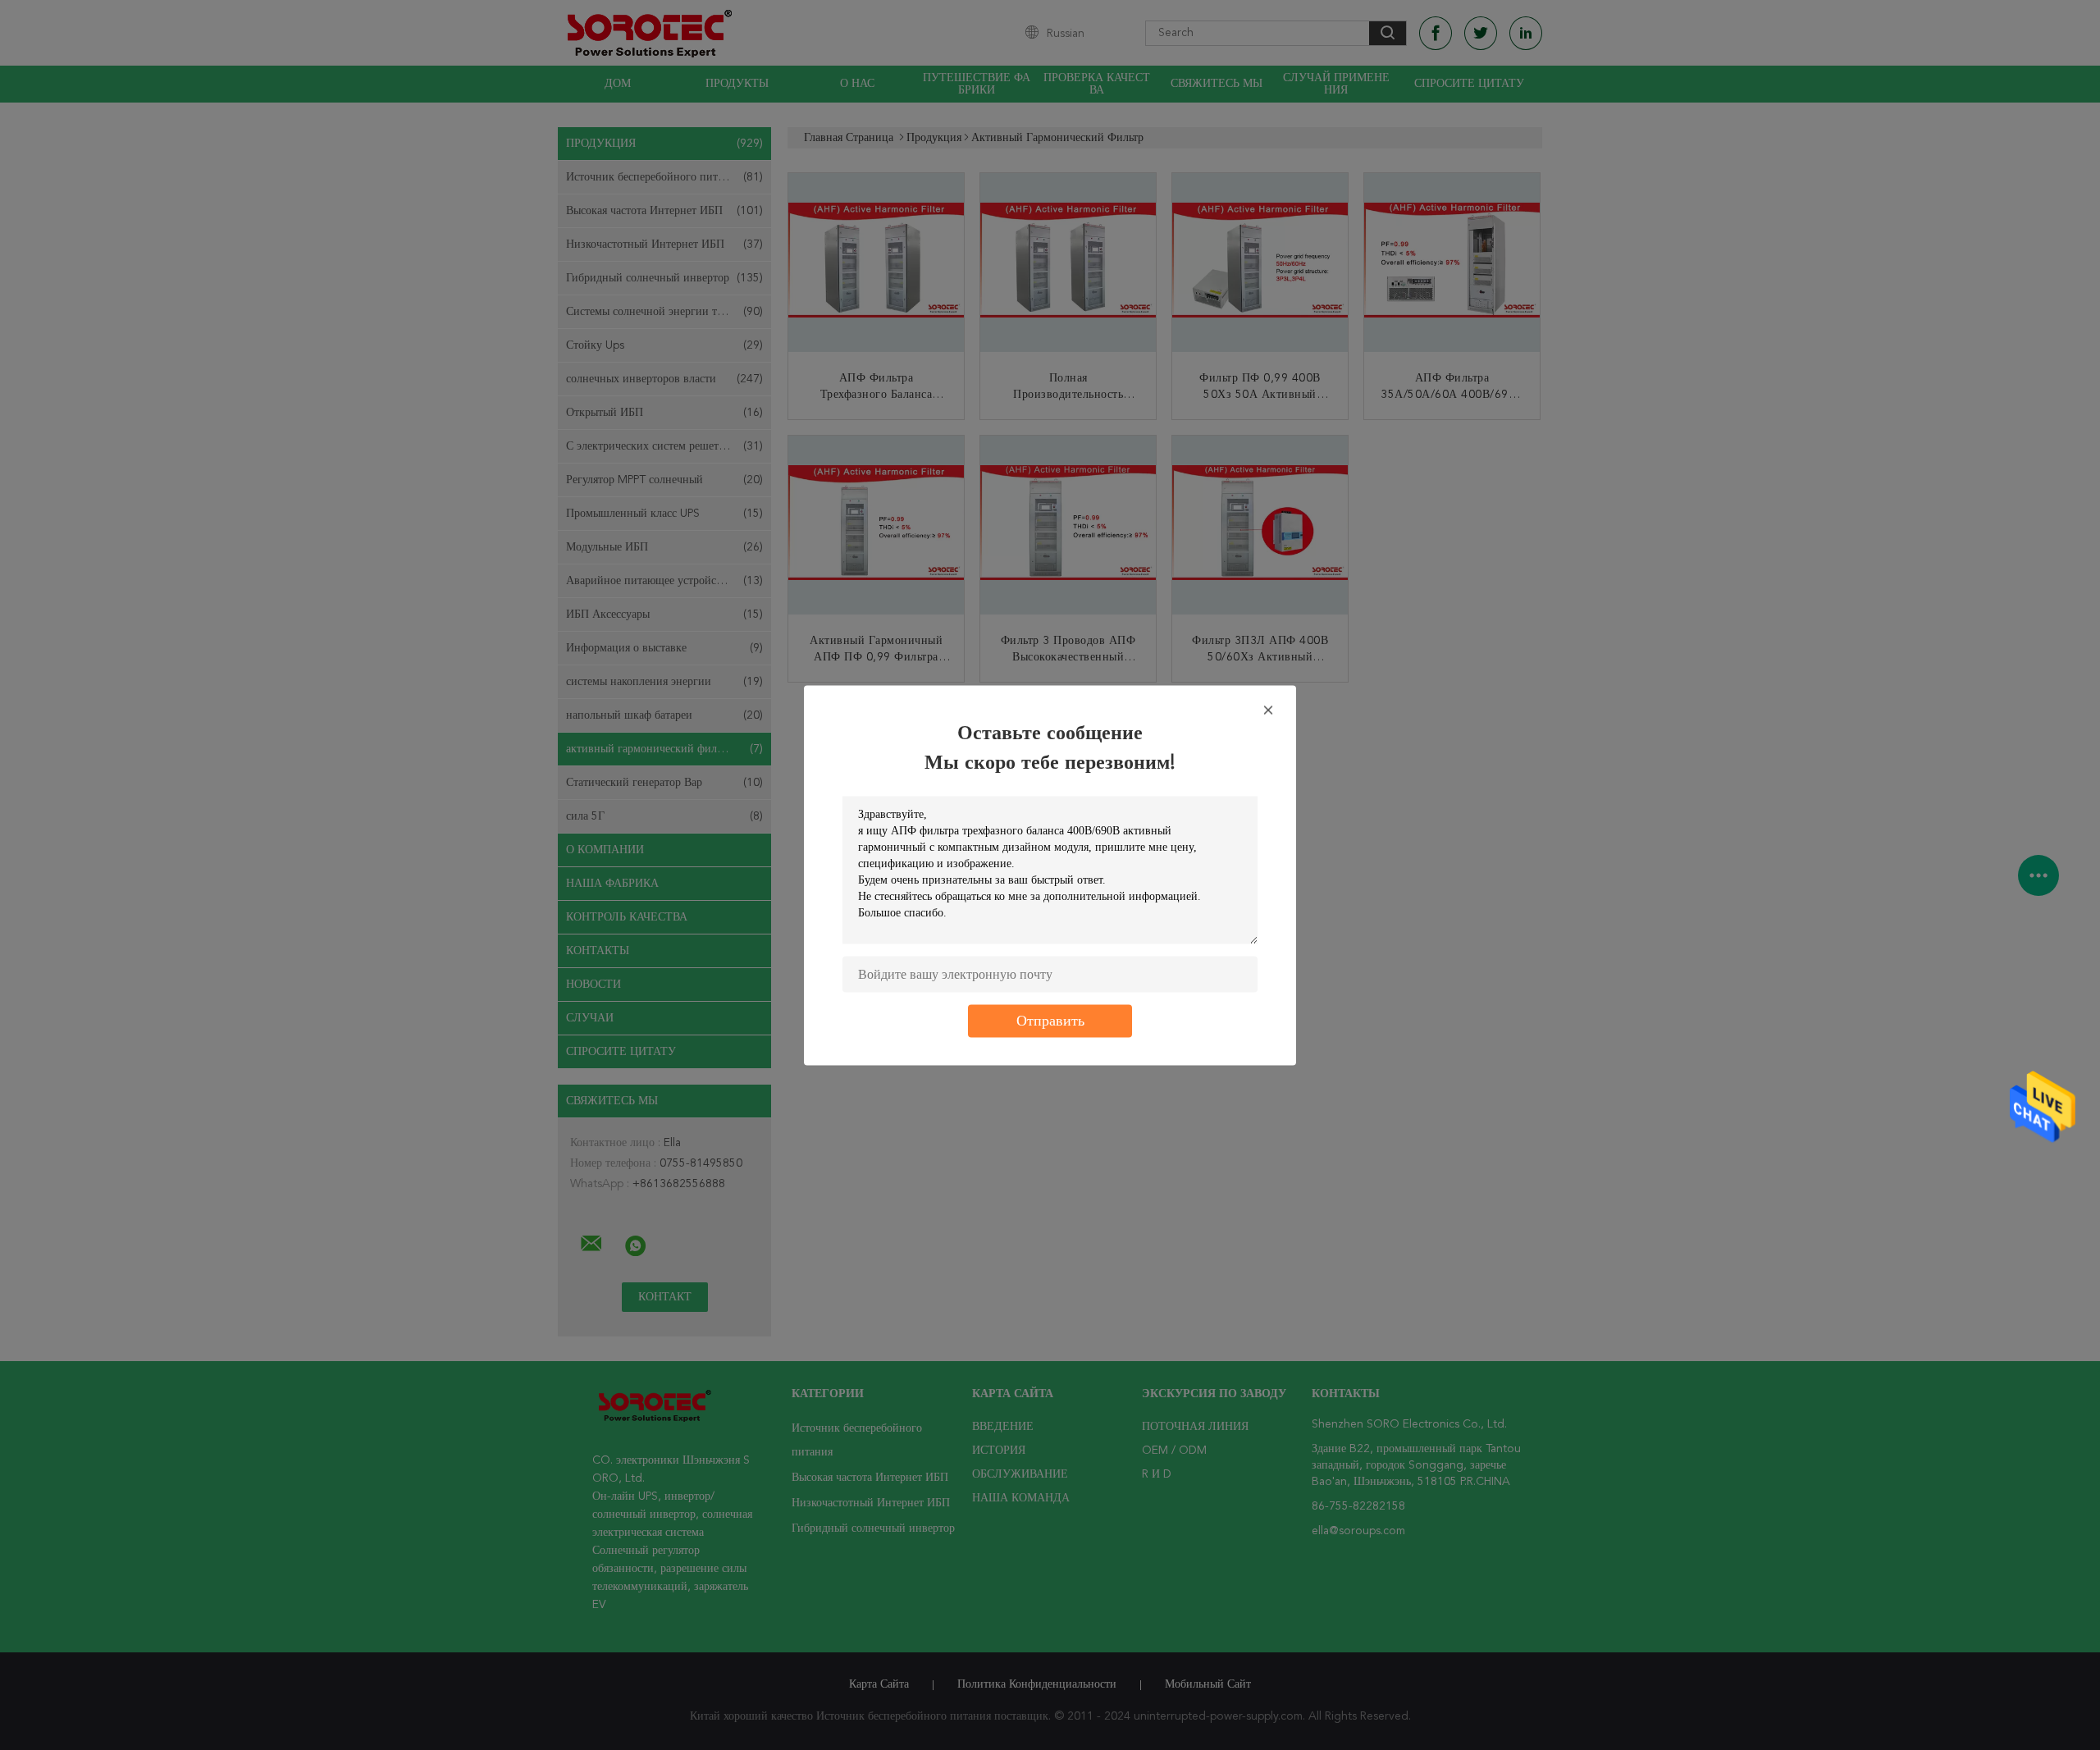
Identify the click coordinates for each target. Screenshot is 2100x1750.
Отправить (1050, 1021)
